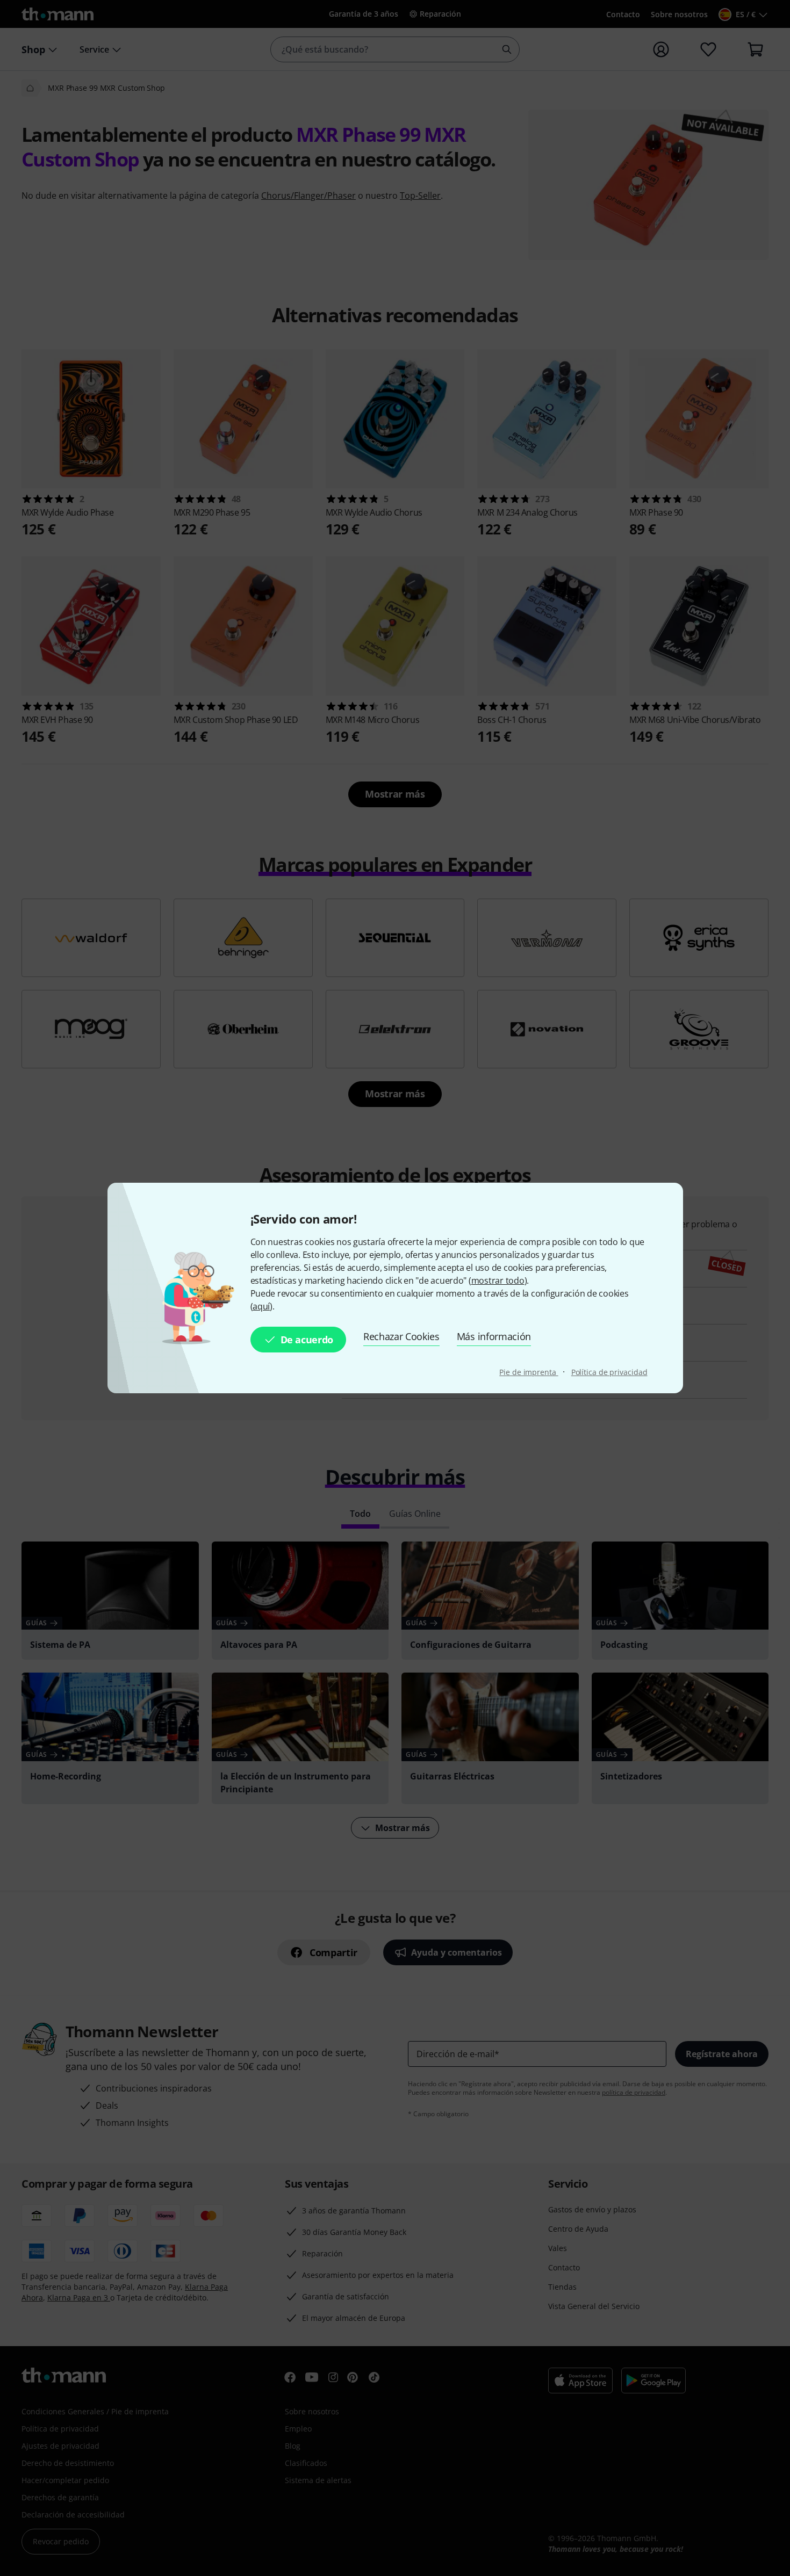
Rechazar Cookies (401, 1336)
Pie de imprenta (529, 1372)
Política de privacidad (609, 1372)
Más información (494, 1336)
